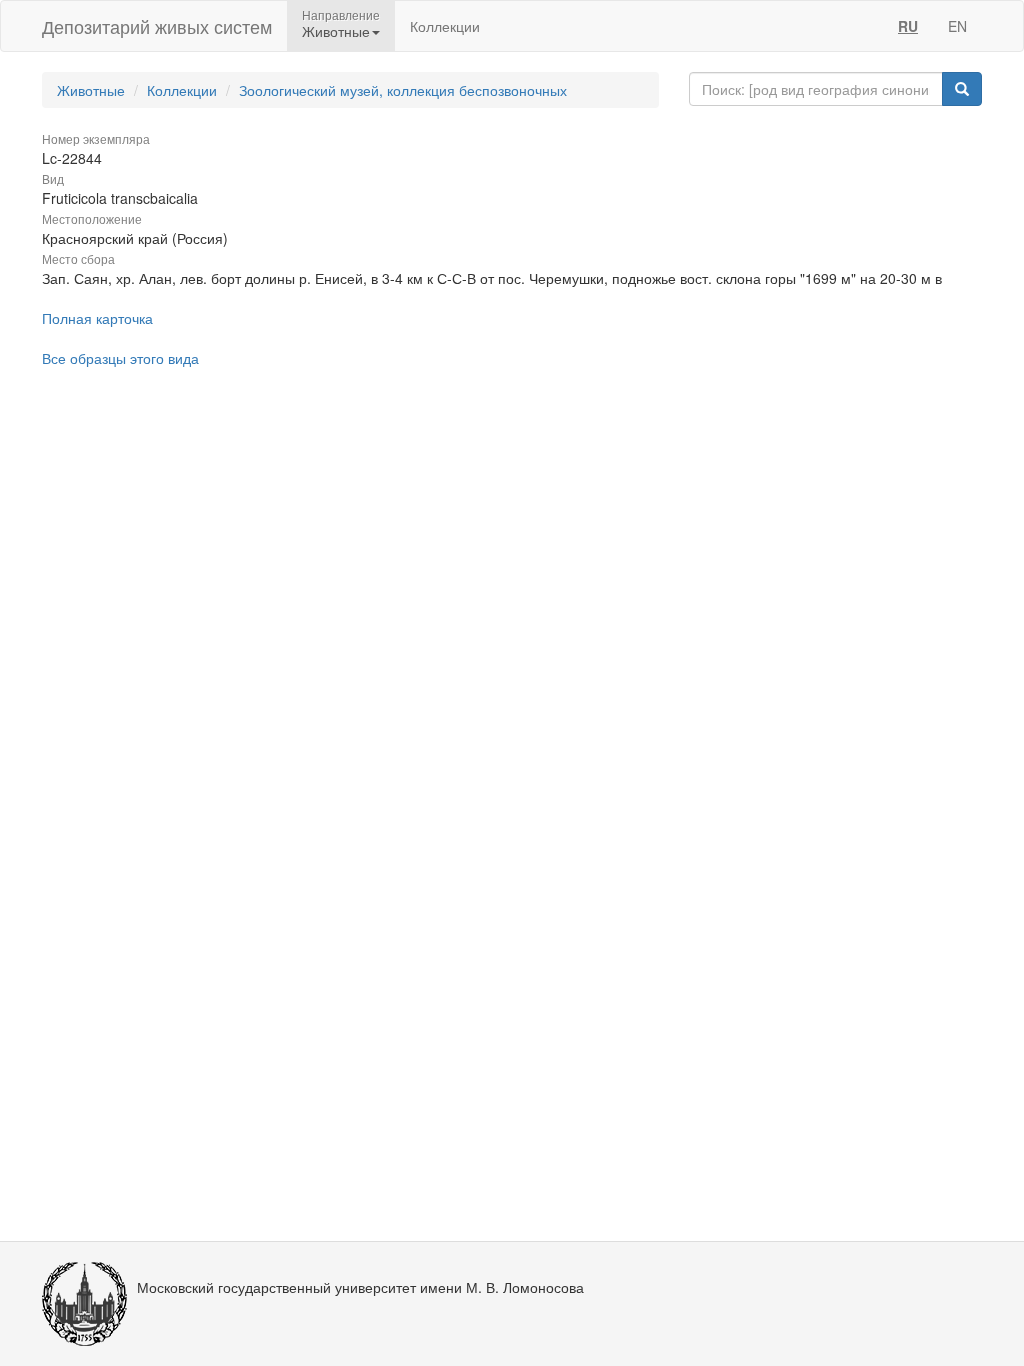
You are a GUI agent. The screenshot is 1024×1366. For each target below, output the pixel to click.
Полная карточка (97, 318)
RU (908, 26)
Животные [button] (336, 31)
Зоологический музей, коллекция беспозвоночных (403, 90)
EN (957, 26)
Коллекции (445, 26)
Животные (91, 90)
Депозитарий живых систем (157, 26)
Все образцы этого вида (120, 358)
